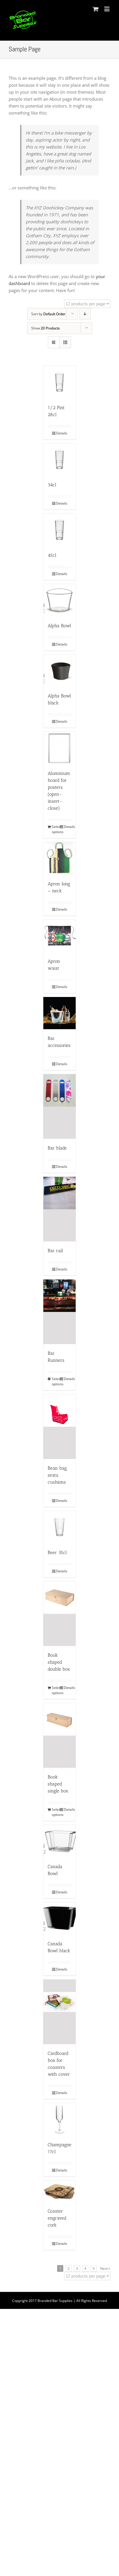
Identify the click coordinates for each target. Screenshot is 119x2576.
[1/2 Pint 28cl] (59, 382)
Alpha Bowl (59, 626)
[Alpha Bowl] (59, 600)
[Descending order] (85, 314)
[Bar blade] (59, 1106)
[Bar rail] (59, 1209)
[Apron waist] (59, 936)
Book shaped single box (58, 1784)
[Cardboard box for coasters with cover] (59, 2012)
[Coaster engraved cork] (59, 2191)
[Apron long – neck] (59, 858)
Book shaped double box (59, 1662)
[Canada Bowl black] (59, 1919)
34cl (52, 485)
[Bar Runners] (59, 1312)
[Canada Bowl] (59, 1841)
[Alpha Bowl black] (59, 671)
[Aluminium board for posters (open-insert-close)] (59, 748)
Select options (55, 829)
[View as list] (65, 342)
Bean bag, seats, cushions (57, 1475)
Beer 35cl (57, 1552)
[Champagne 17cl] (59, 2119)
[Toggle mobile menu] (107, 9)
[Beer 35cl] (59, 1527)
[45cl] (59, 530)
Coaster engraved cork (57, 2218)
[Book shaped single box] (59, 1735)
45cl (52, 555)
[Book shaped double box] (59, 1614)
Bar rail (55, 1251)
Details (62, 433)
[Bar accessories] (59, 1013)
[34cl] (59, 460)
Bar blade (57, 1148)
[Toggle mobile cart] (96, 9)
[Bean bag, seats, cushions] (59, 1427)
